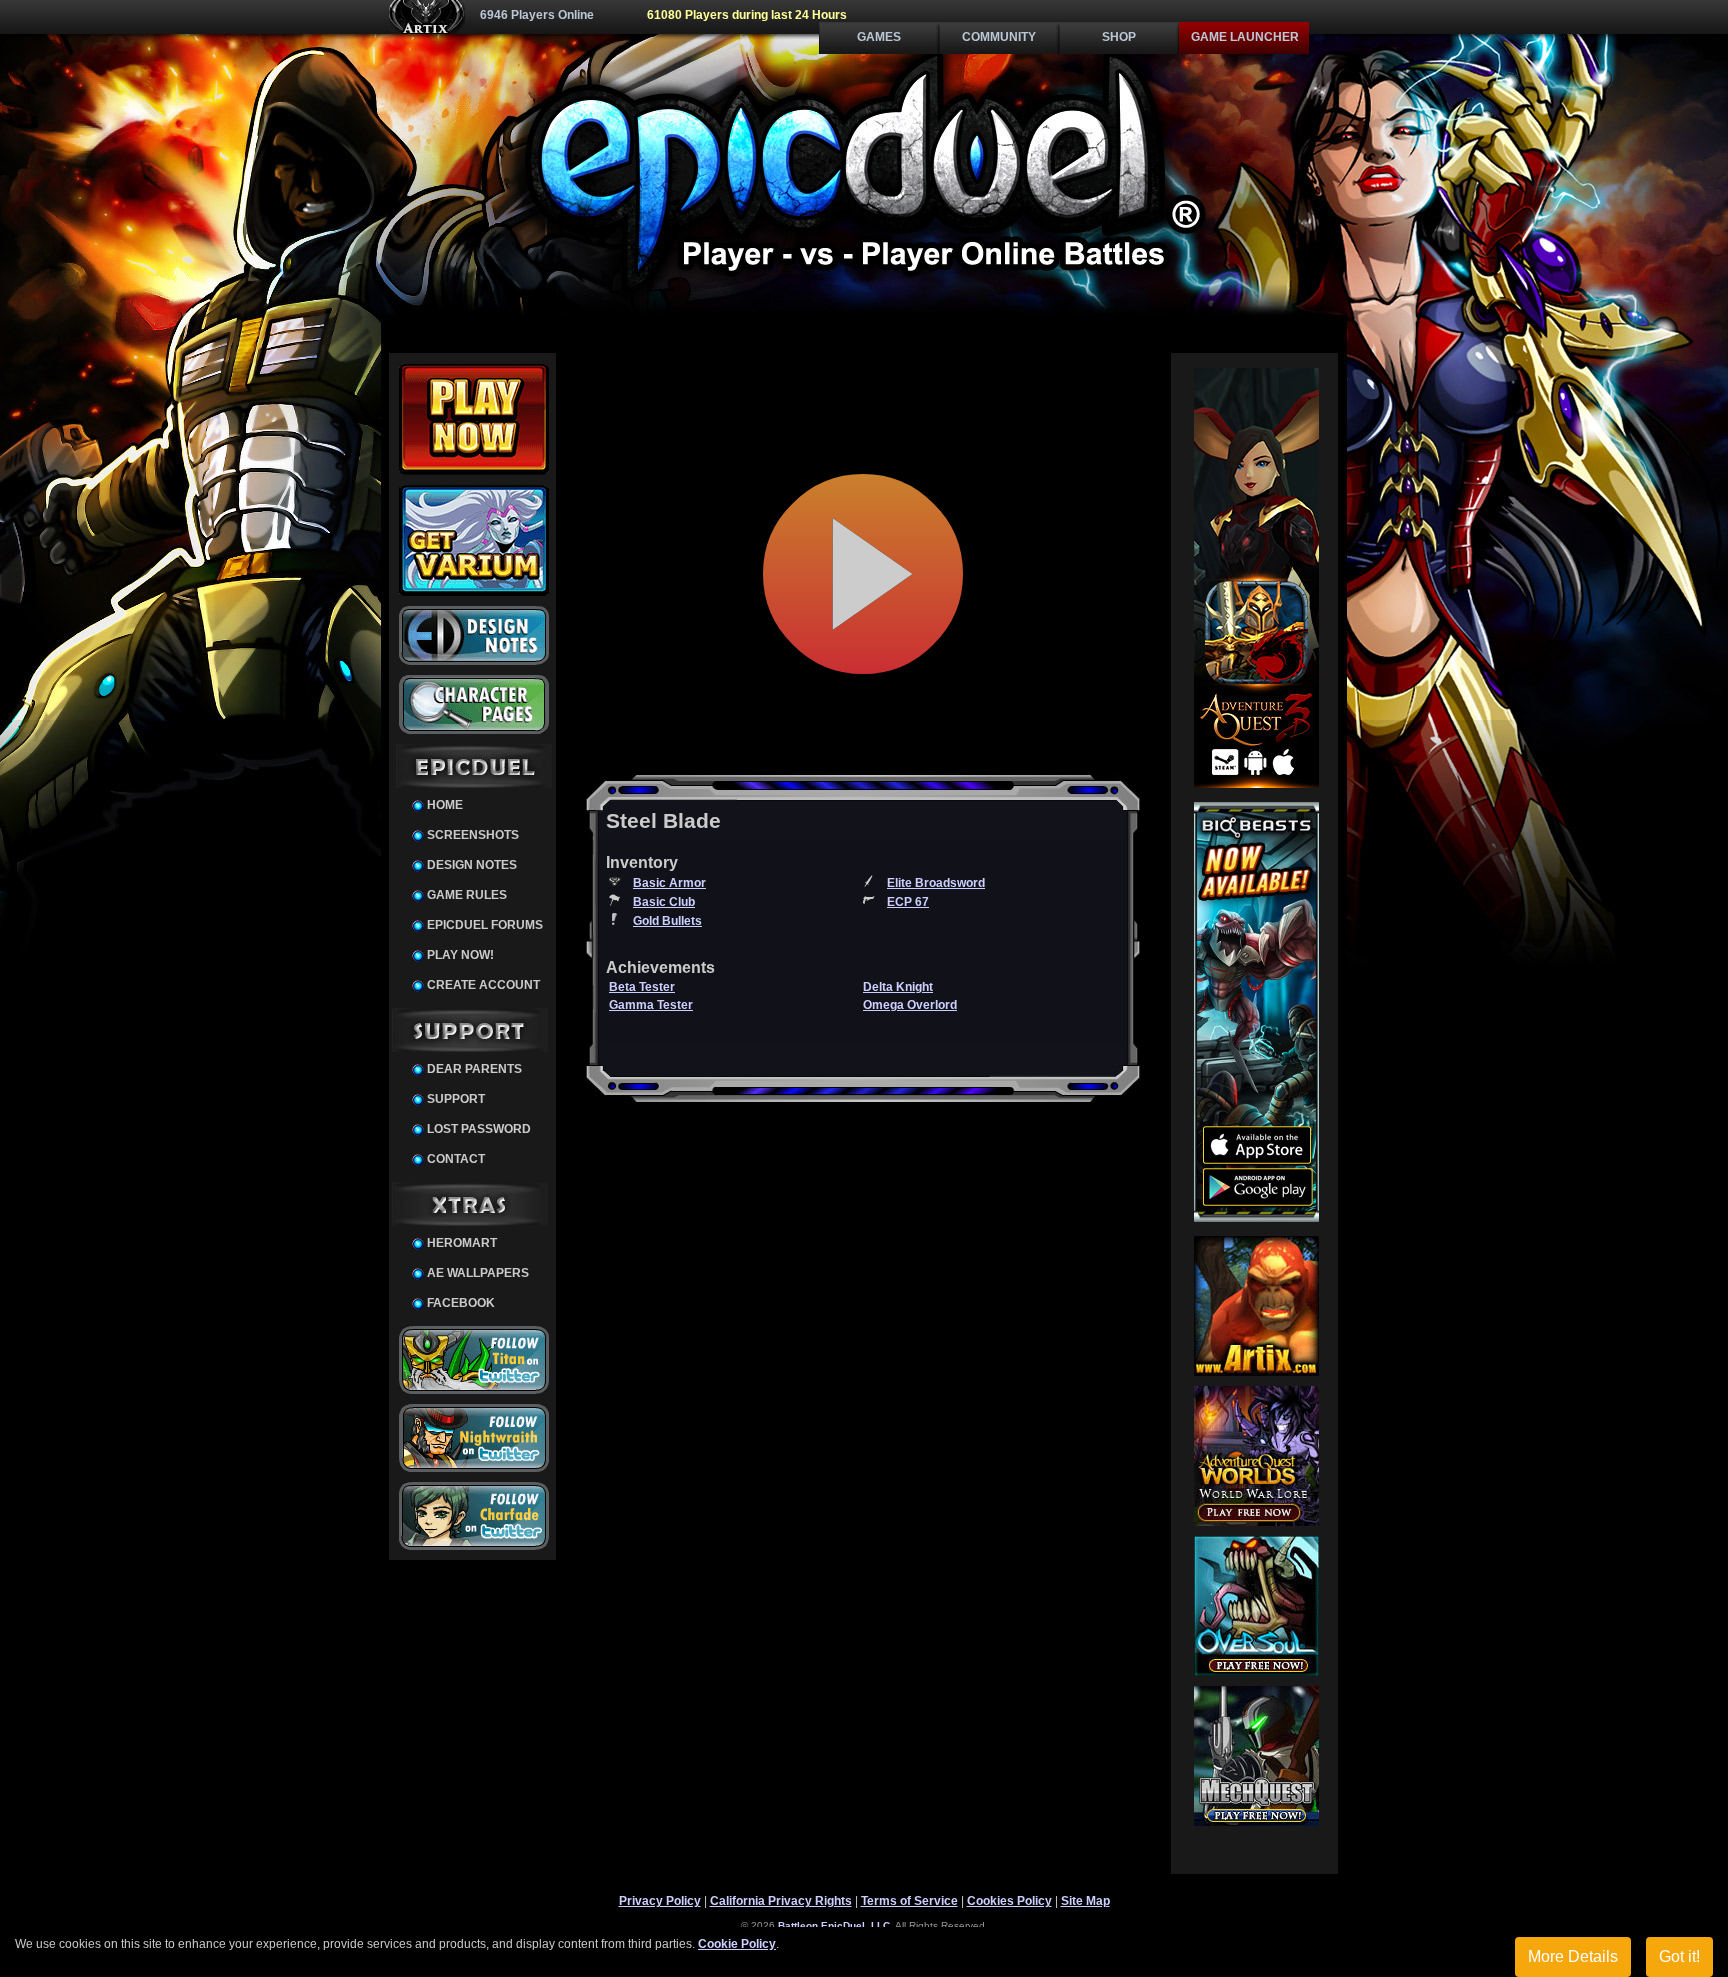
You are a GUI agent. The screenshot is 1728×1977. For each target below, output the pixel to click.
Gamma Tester (651, 1005)
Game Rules (467, 895)
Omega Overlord (910, 1005)
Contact (456, 1159)
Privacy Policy (660, 1901)
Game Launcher (1245, 37)
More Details (1573, 1956)
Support (456, 1099)
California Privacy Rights (781, 1901)
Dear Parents (474, 1069)
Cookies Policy (1009, 1901)
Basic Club (664, 902)
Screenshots (473, 835)
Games (879, 37)
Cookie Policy (737, 1944)
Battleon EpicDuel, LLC (834, 1925)
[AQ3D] (1256, 784)
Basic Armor (669, 883)
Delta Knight (898, 987)
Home (445, 805)
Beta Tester (642, 987)
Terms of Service (909, 1901)
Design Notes (472, 865)
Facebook (461, 1303)
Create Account (483, 985)
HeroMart (462, 1243)
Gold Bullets (667, 921)
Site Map (1085, 1901)
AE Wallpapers (478, 1273)
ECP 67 (908, 902)
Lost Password (479, 1129)
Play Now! (460, 955)
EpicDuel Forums (485, 925)
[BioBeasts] (1256, 1218)
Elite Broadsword (936, 883)
